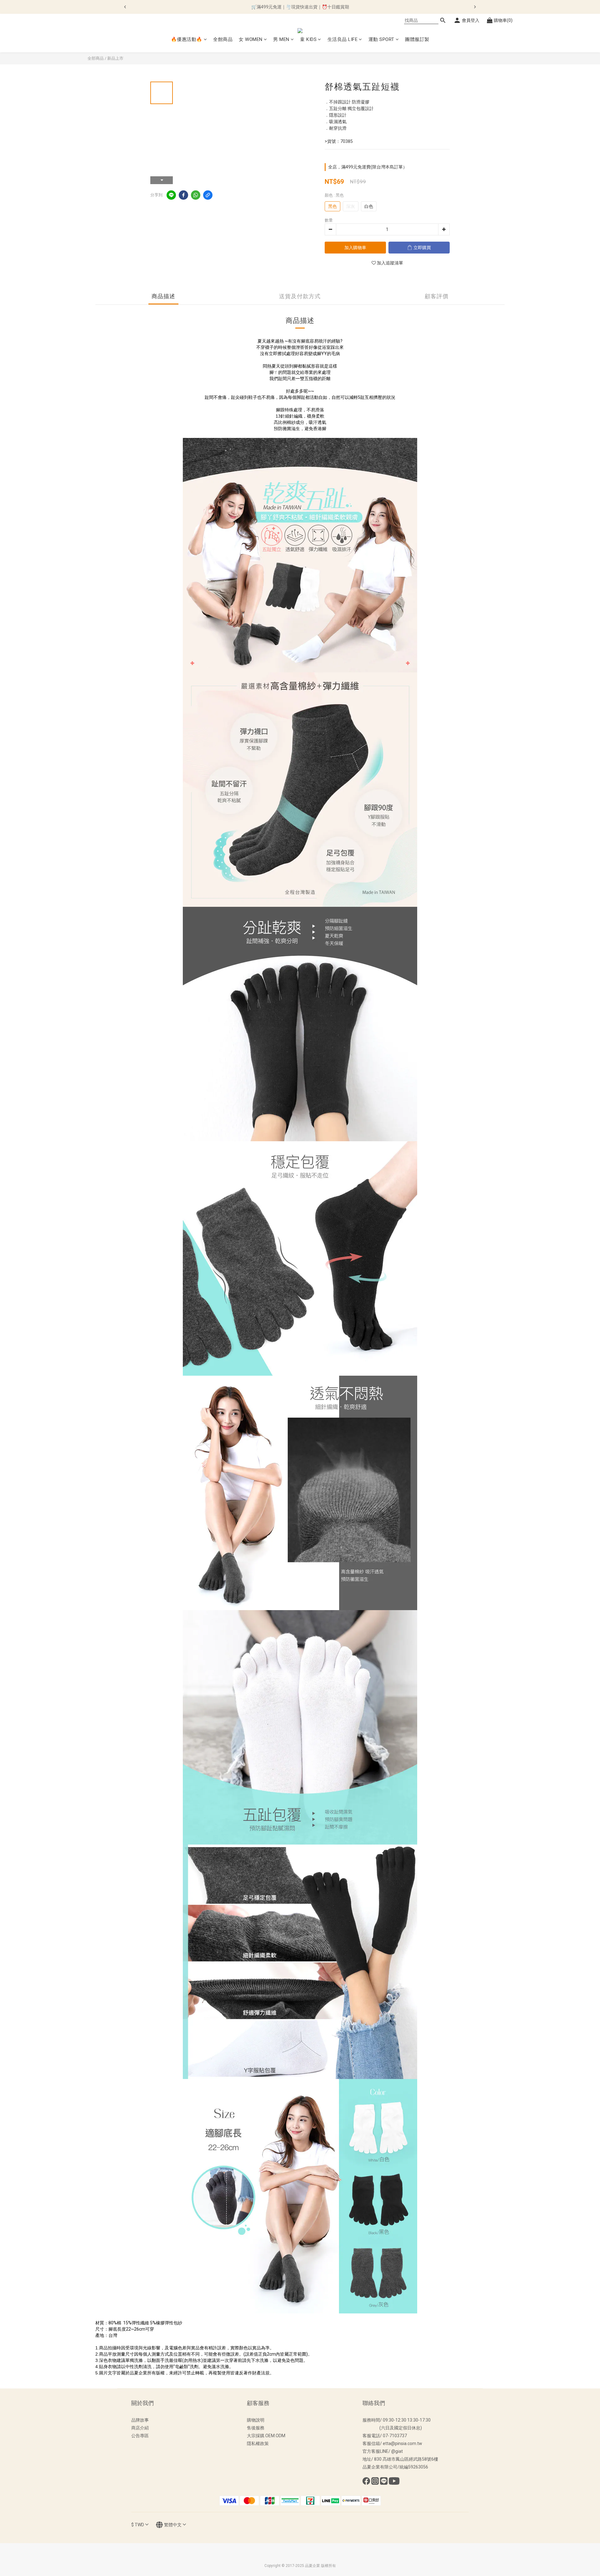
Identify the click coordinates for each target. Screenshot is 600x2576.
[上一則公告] (125, 7)
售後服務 (256, 2428)
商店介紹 (140, 2428)
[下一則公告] (475, 7)
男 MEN (281, 39)
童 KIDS (308, 39)
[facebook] (183, 195)
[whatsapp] (196, 195)
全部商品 (96, 58)
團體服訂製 (417, 39)
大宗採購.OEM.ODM (266, 2436)
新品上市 (115, 58)
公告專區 (140, 2436)
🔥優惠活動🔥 (187, 39)
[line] (171, 195)
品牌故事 (140, 2420)
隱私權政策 (258, 2443)
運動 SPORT (381, 39)
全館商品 (223, 39)
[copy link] (208, 195)
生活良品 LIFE (343, 39)
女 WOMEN (251, 39)
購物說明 (256, 2420)
